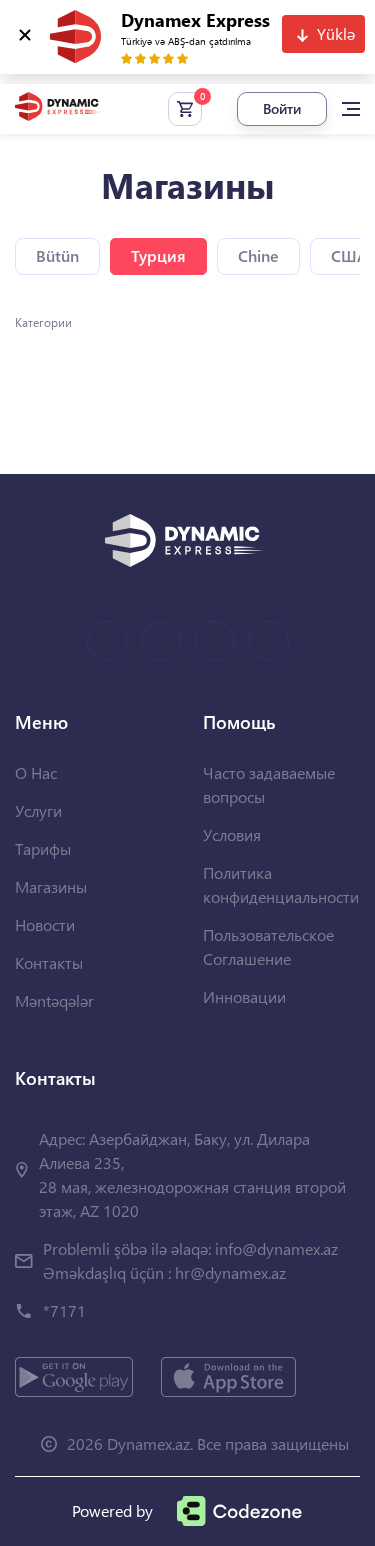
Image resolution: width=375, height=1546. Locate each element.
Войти (282, 108)
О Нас (36, 772)
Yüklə (336, 33)
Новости (45, 924)
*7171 (64, 1310)
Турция (158, 255)
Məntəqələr (54, 1000)
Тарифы (43, 848)
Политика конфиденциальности (281, 884)
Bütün (57, 255)
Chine (258, 255)
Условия (232, 834)
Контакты (49, 962)
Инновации (244, 996)
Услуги (38, 810)
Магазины (51, 886)
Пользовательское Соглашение (268, 946)
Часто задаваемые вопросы (269, 784)
